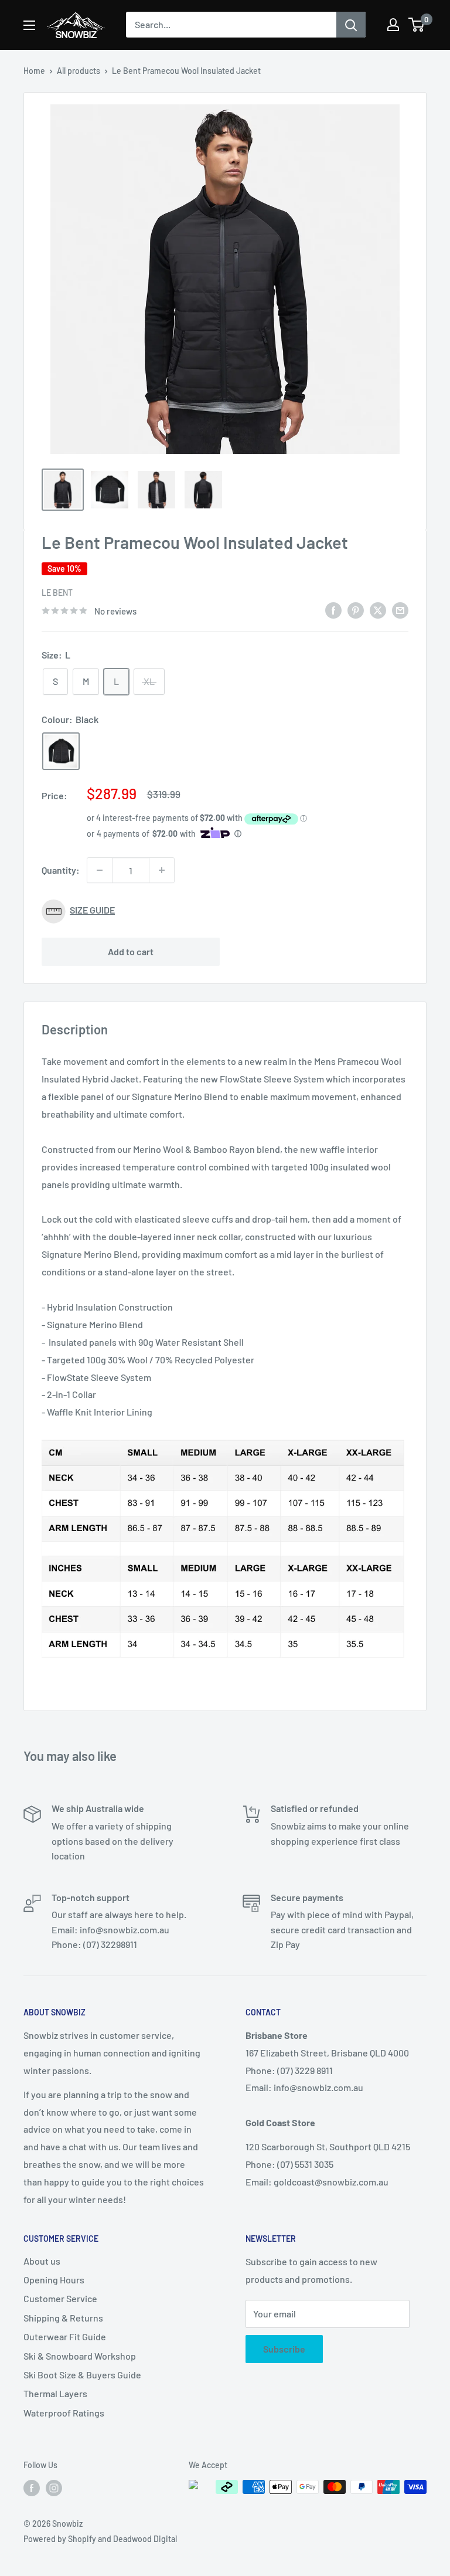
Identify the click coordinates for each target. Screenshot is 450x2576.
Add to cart (131, 951)
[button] (225, 912)
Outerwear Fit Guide (65, 2336)
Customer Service (60, 2298)
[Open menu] (29, 25)
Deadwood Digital (145, 2539)
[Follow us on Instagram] (54, 2488)
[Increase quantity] (162, 870)
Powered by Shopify (60, 2539)
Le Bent (57, 593)
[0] (417, 25)
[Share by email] (400, 610)
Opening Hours (54, 2280)
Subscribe (284, 2349)
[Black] (61, 751)
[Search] (351, 25)
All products (79, 71)
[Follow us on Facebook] (32, 2488)
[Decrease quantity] (100, 870)
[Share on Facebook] (333, 610)
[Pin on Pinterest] (356, 610)
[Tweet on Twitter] (378, 610)
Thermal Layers (55, 2393)
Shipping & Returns (63, 2318)
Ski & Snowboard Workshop (80, 2356)
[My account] (393, 25)
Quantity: (61, 870)
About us (42, 2261)
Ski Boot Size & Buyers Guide (82, 2375)
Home (34, 71)
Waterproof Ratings (64, 2413)
